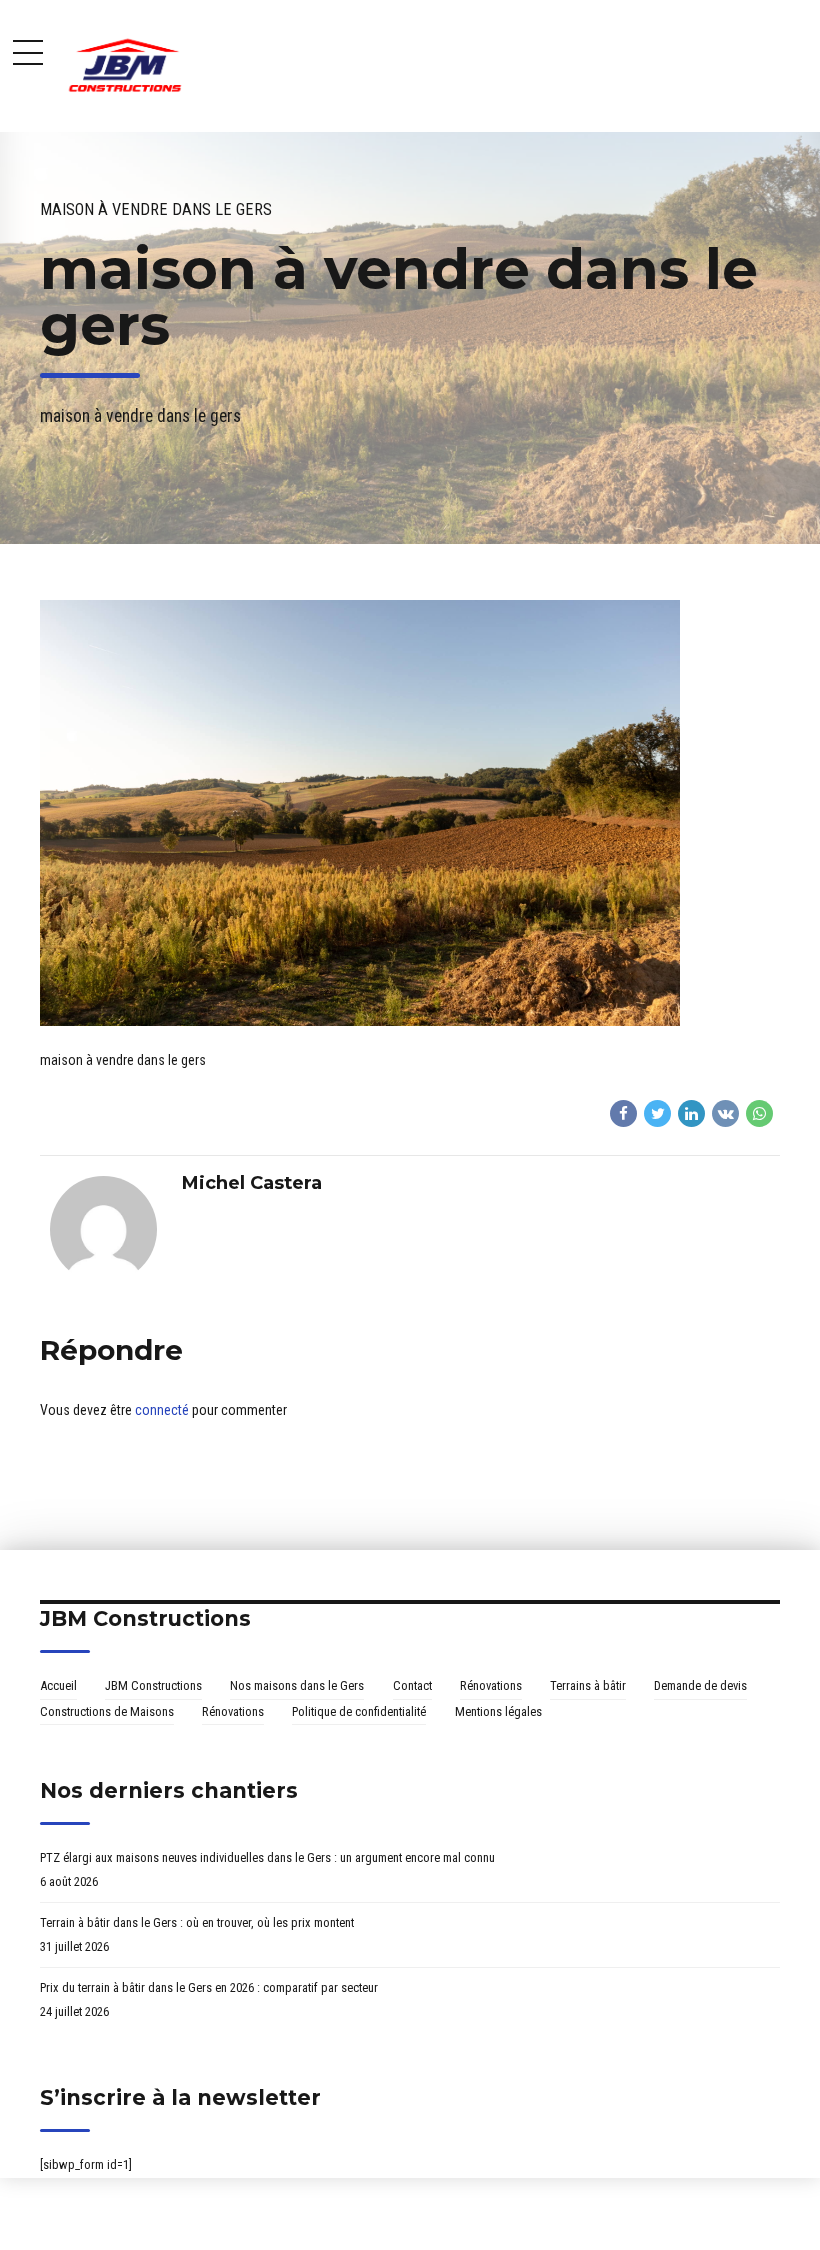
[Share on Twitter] (657, 1113)
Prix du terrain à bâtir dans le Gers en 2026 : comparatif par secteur (209, 1987)
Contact (412, 1685)
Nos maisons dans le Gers (297, 1685)
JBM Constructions (153, 1685)
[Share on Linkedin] (691, 1113)
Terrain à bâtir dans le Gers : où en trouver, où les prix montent (197, 1922)
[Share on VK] (725, 1113)
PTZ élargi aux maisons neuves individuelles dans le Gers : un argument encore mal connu (267, 1857)
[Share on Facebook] (623, 1113)
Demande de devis (700, 1685)
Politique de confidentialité (359, 1711)
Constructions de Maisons (107, 1711)
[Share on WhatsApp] (759, 1113)
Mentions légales (498, 1711)
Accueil (58, 1685)
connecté (162, 1410)
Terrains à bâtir (588, 1685)
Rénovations (491, 1685)
